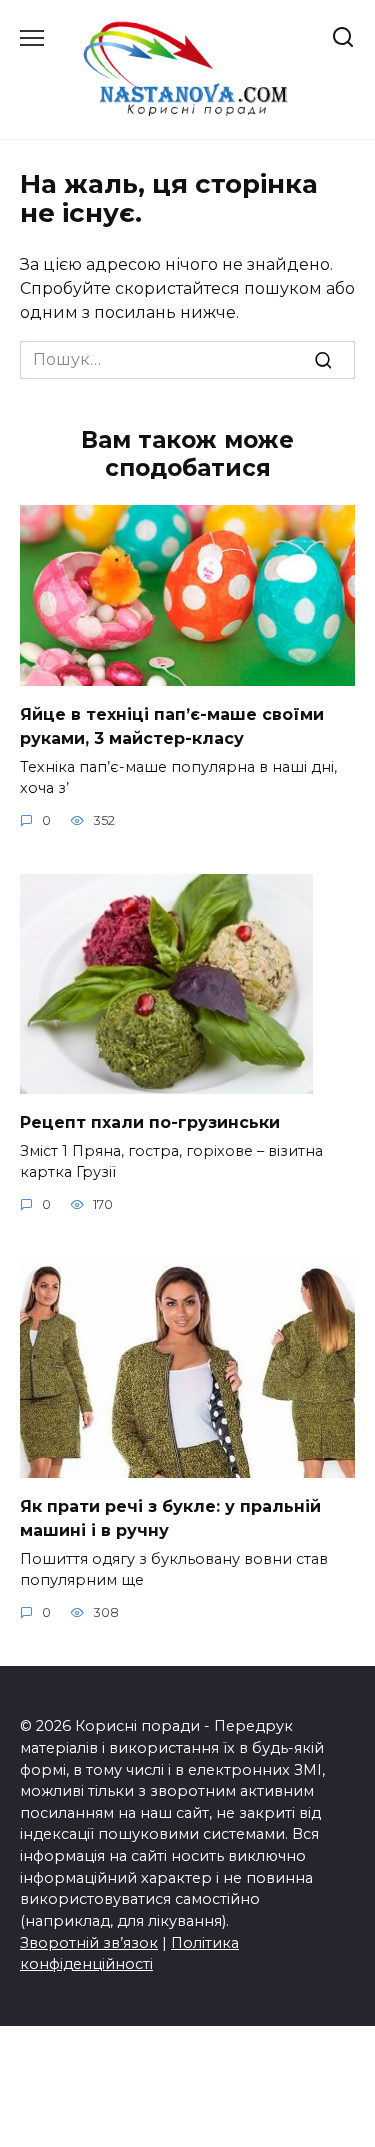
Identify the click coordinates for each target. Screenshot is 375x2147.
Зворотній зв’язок (89, 1943)
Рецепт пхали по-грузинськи (150, 1121)
